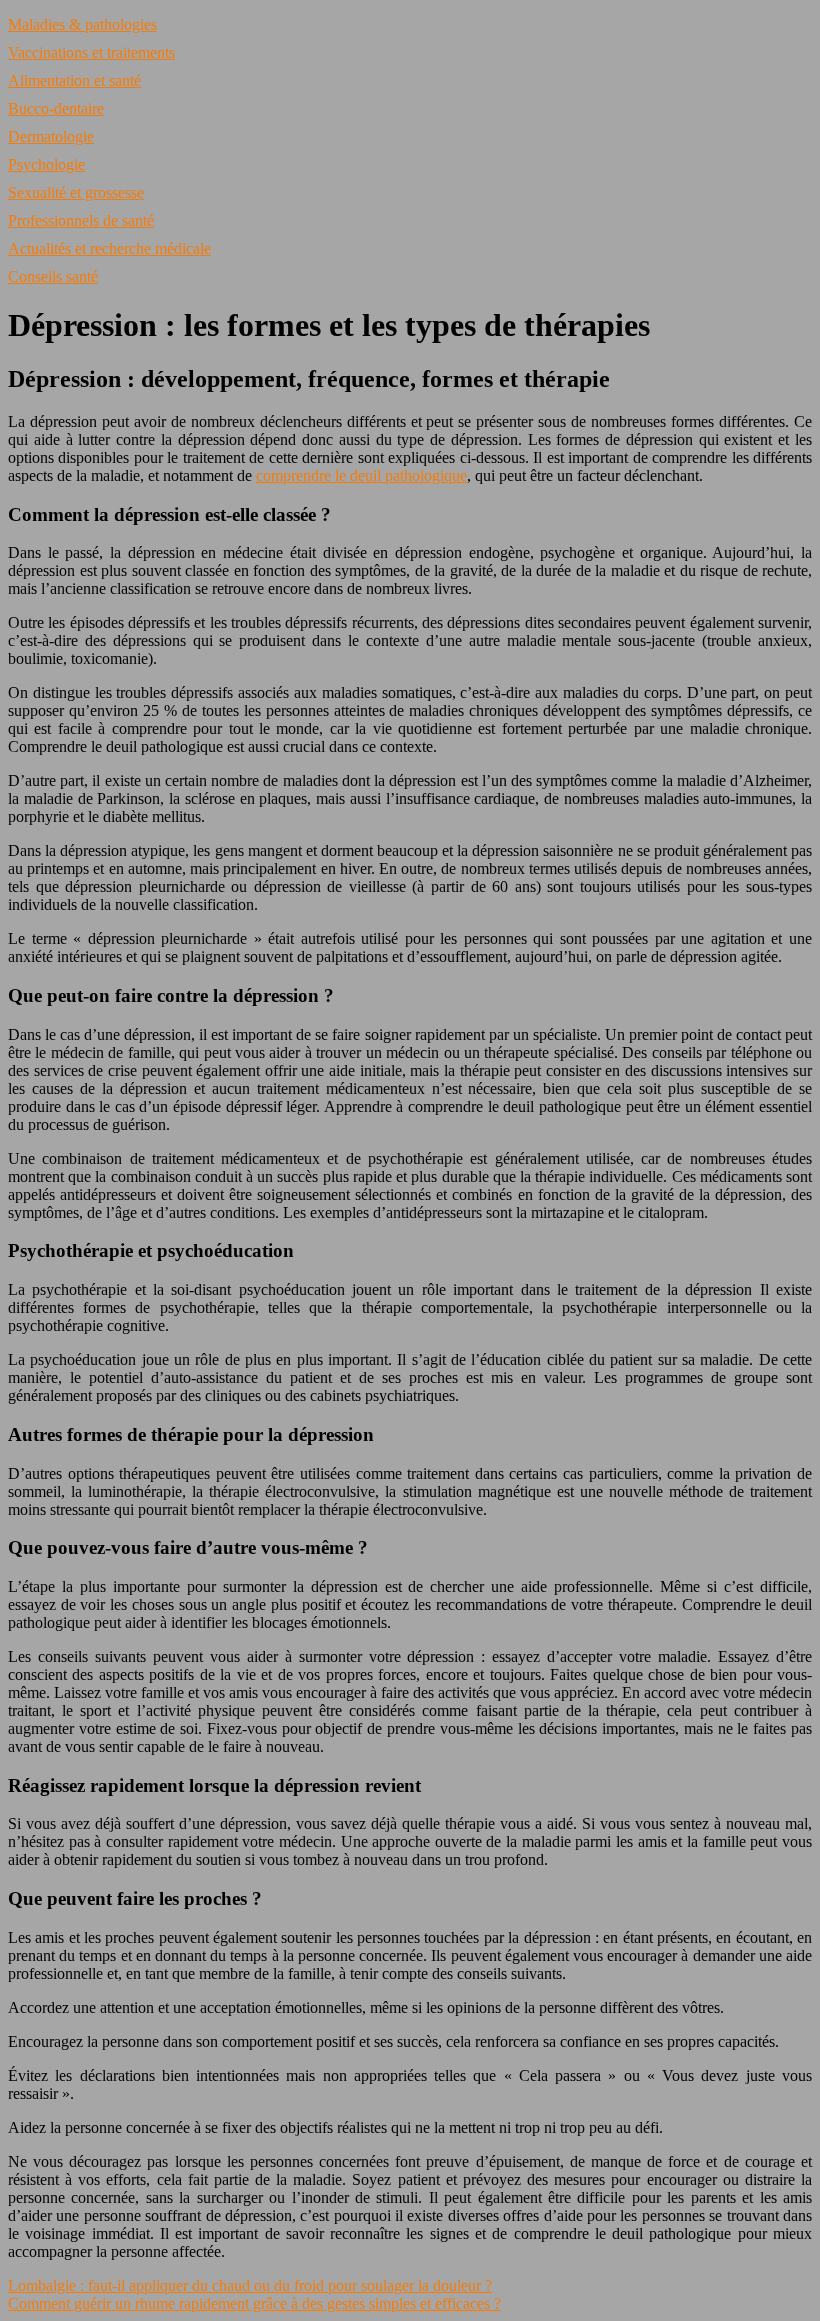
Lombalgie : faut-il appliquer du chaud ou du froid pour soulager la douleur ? (250, 2285)
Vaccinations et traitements (91, 52)
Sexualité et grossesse (76, 192)
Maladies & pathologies (82, 24)
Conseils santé (53, 276)
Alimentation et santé (74, 80)
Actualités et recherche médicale (109, 248)
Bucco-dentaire (56, 108)
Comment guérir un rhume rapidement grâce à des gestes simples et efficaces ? (254, 2303)
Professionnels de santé (81, 220)
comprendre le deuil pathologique (361, 475)
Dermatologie (51, 136)
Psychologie (46, 164)
